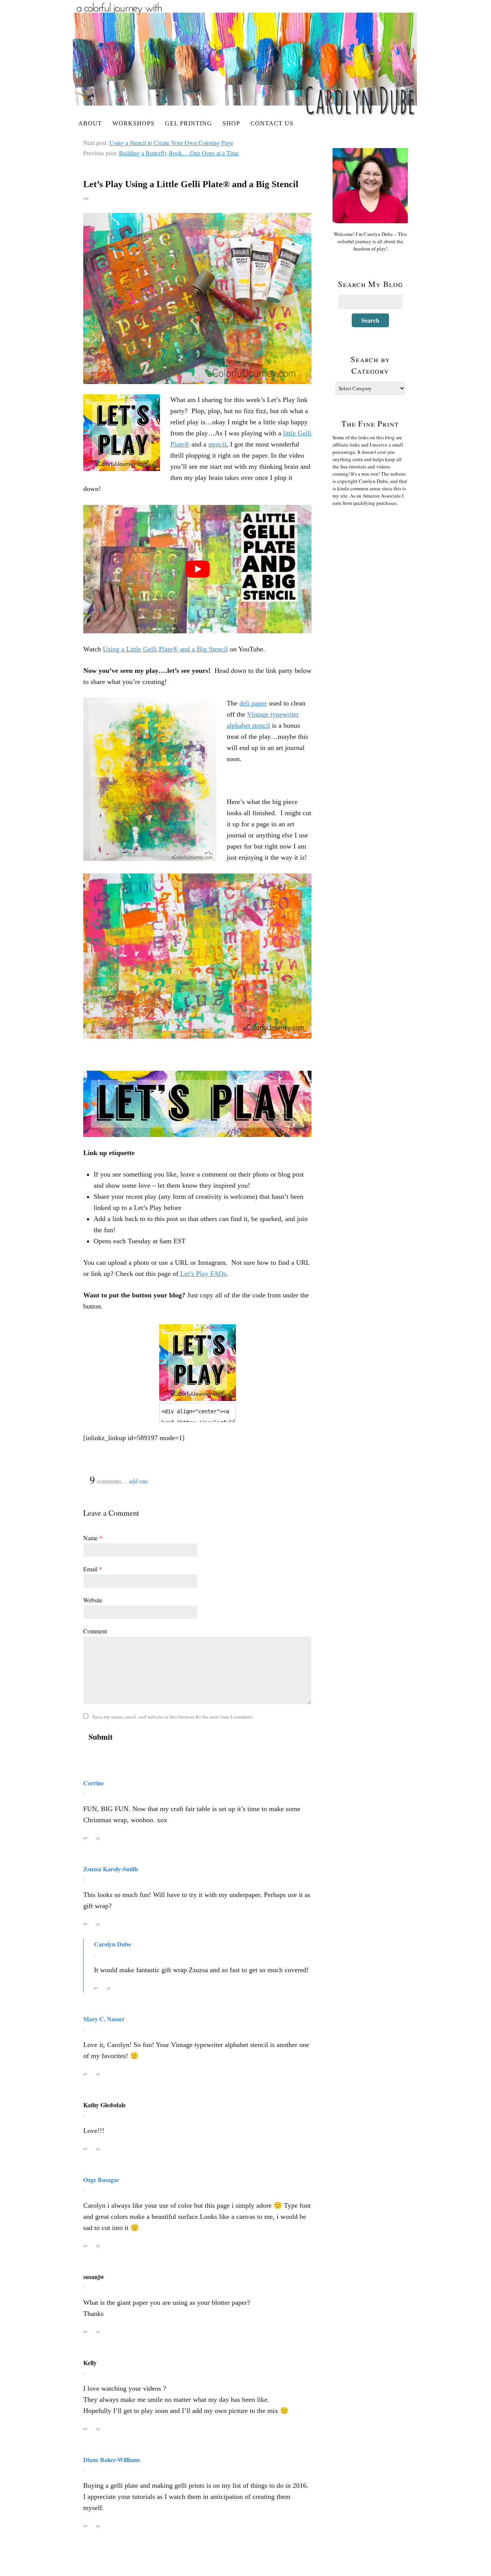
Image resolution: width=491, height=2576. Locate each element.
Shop (231, 123)
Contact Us (272, 123)
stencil (217, 444)
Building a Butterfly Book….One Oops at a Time (179, 153)
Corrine (94, 1783)
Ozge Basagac (101, 2180)
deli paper (253, 703)
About (90, 123)
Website (93, 1600)
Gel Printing (189, 123)
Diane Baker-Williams (112, 2460)
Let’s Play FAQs (202, 1274)
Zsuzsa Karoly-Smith (111, 1869)
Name (93, 1538)
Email (93, 1569)
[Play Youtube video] (197, 569)
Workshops (133, 123)
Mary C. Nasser (104, 2019)
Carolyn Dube (113, 1944)
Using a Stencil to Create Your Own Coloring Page (171, 143)
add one (138, 1481)
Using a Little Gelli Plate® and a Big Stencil (165, 649)
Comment (95, 1631)
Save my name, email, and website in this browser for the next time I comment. (173, 1717)
